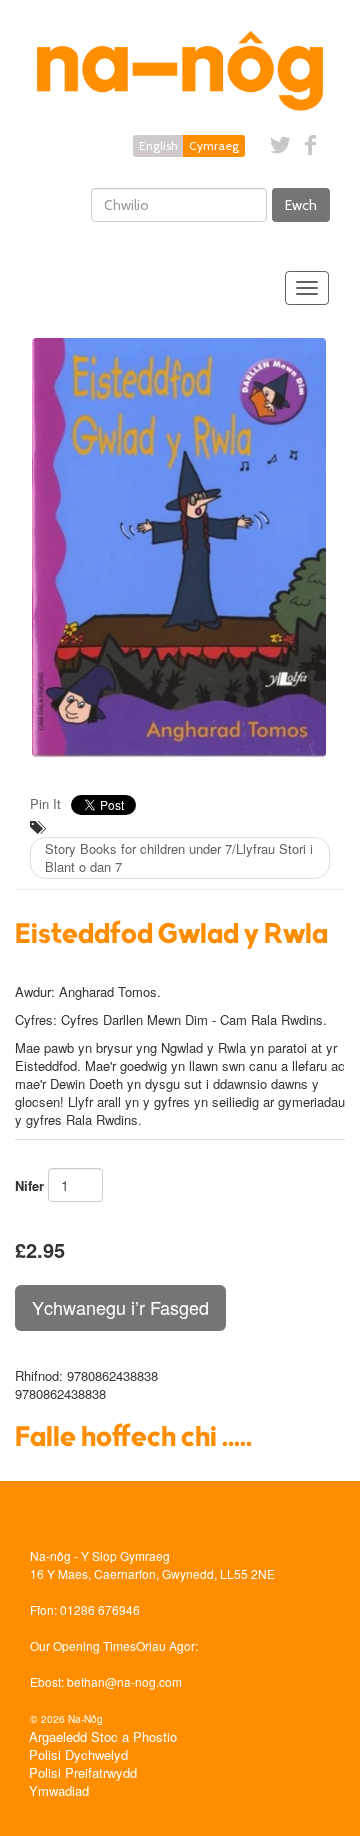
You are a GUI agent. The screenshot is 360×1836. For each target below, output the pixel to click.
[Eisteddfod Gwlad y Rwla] (180, 547)
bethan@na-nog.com (124, 1681)
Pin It (45, 803)
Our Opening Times (83, 1645)
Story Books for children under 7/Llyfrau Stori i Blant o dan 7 (179, 857)
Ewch (301, 205)
